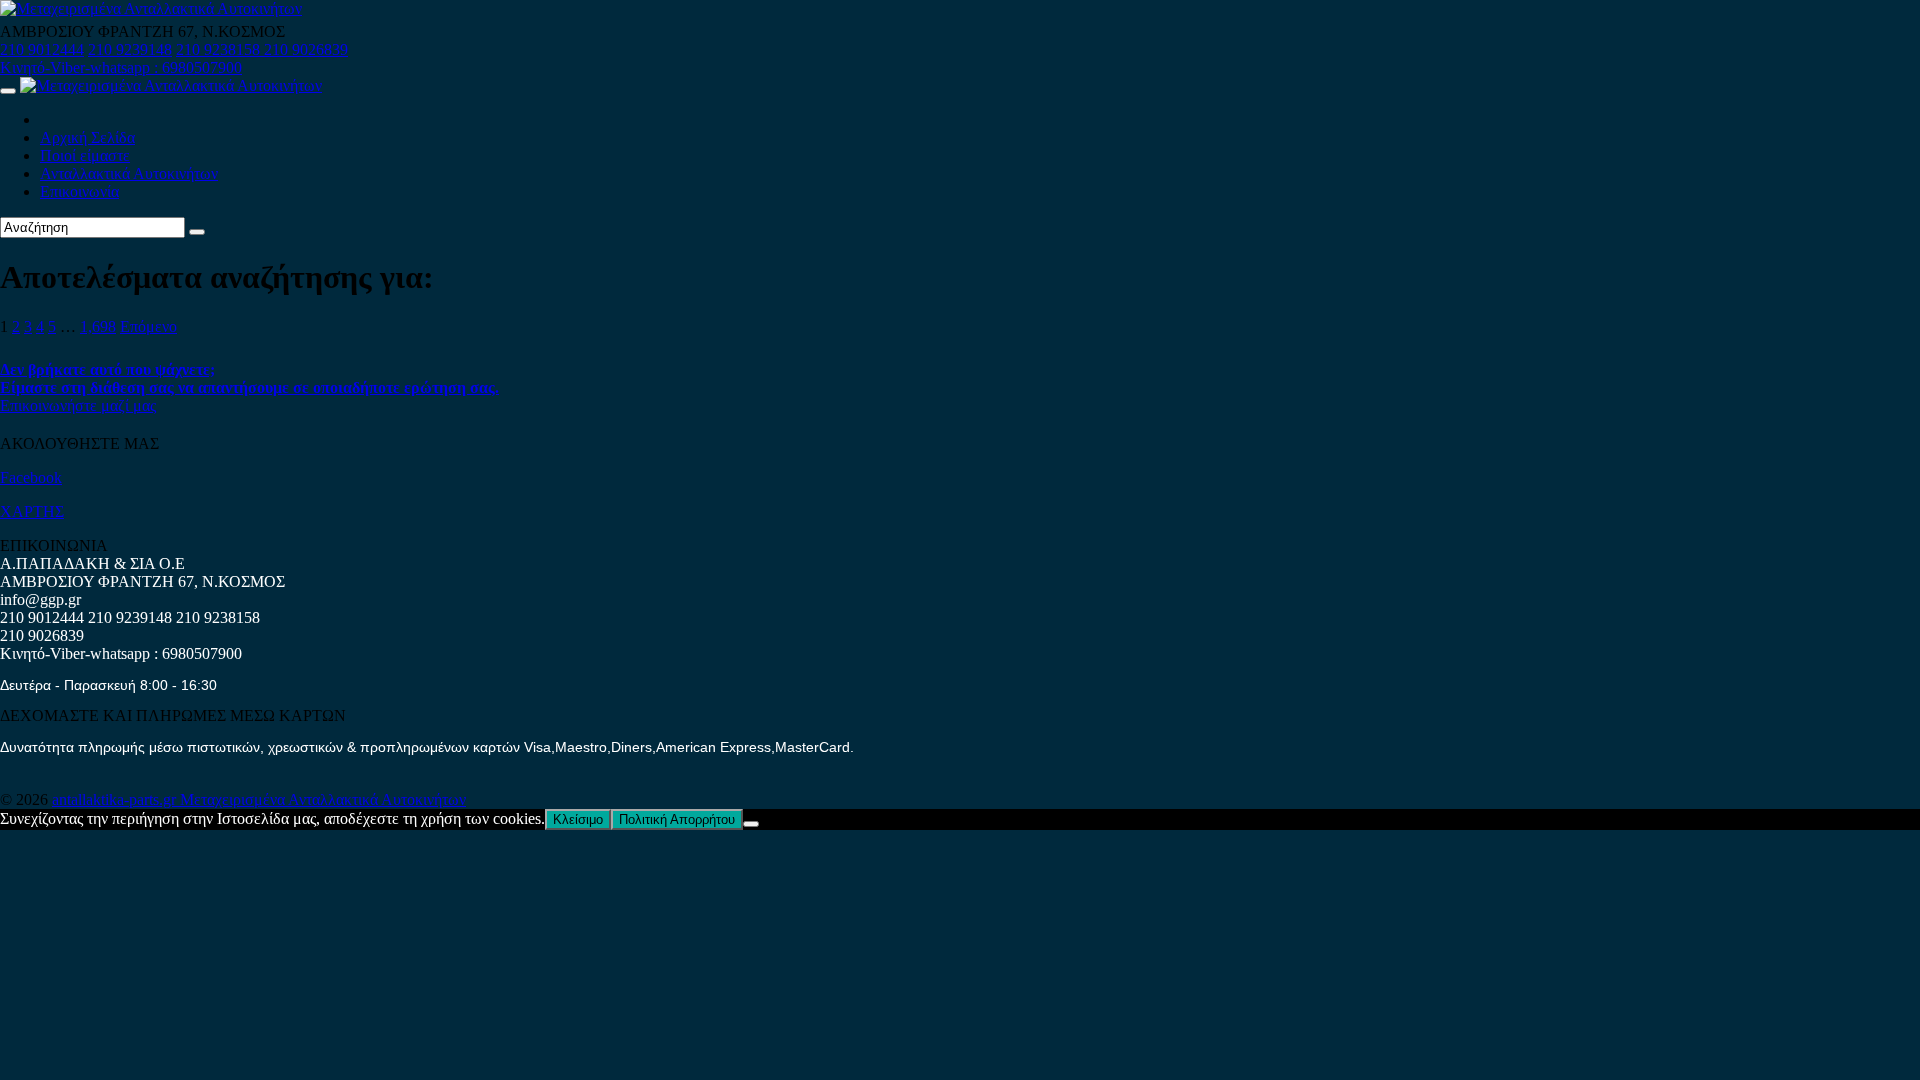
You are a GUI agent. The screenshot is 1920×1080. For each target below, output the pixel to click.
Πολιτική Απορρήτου (677, 819)
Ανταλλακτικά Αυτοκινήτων (129, 173)
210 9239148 (130, 49)
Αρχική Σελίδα (87, 137)
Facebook (31, 477)
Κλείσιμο (578, 819)
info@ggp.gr (40, 599)
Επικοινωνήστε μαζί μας (78, 405)
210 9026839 (306, 49)
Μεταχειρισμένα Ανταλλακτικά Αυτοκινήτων (323, 799)
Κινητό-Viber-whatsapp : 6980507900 (121, 67)
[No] (751, 824)
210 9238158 (220, 49)
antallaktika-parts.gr (116, 799)
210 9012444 (42, 49)
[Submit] (197, 232)
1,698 (98, 326)
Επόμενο (148, 326)
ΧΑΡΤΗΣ (32, 511)
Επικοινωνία (79, 191)
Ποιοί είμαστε (85, 155)
